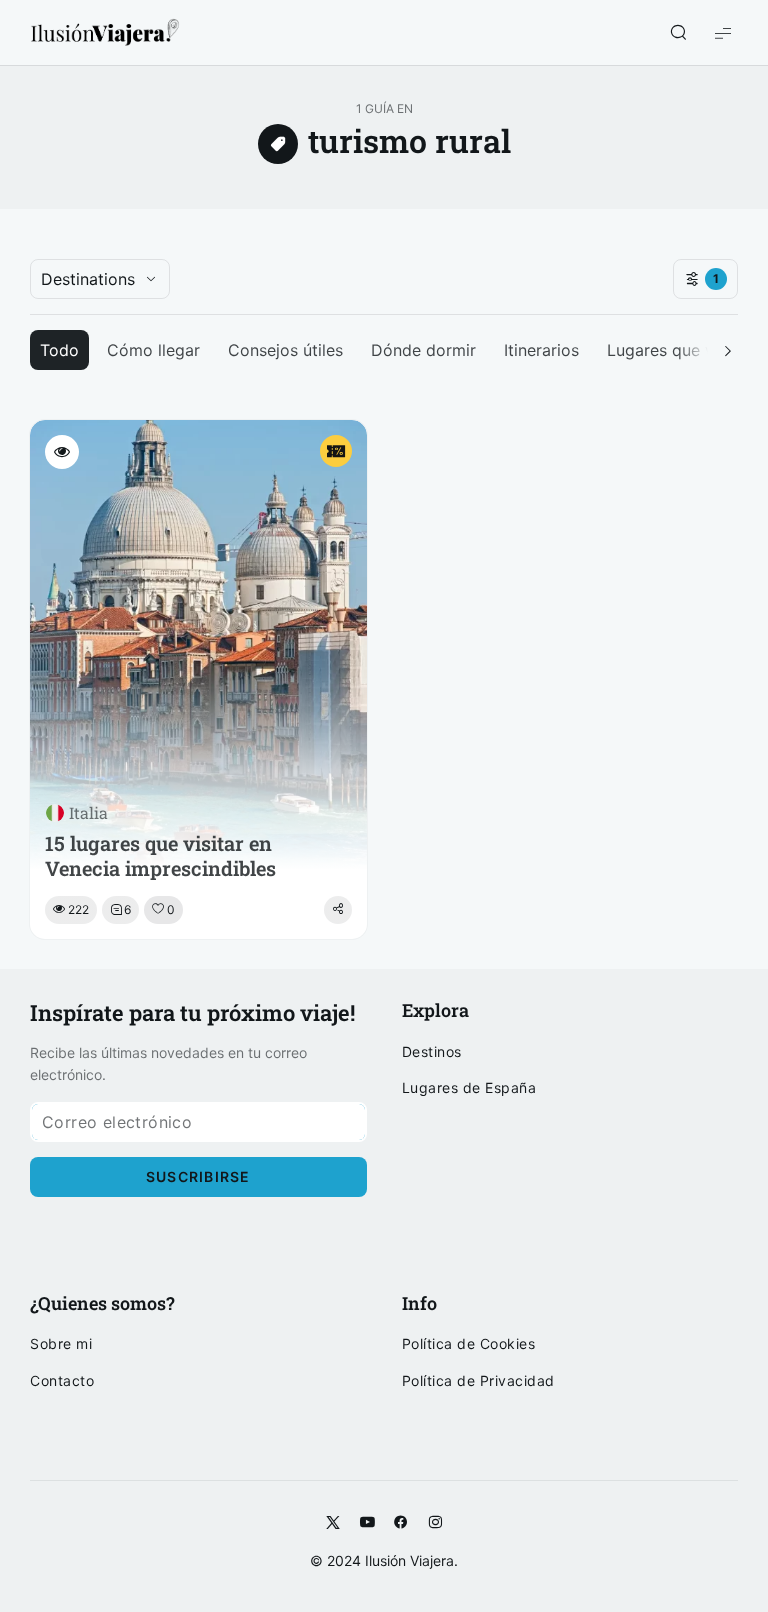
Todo (59, 350)
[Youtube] (367, 1523)
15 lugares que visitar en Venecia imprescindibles (160, 856)
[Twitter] (333, 1523)
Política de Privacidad (478, 1381)
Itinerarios (541, 350)
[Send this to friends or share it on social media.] (338, 910)
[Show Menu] (723, 32)
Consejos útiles (285, 350)
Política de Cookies (469, 1344)
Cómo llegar (153, 350)
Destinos (432, 1052)
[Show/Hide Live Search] (678, 33)
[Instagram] (435, 1523)
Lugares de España (469, 1088)
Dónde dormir (423, 350)
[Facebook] (401, 1523)
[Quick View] (62, 452)
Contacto (62, 1381)
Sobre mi (61, 1344)
